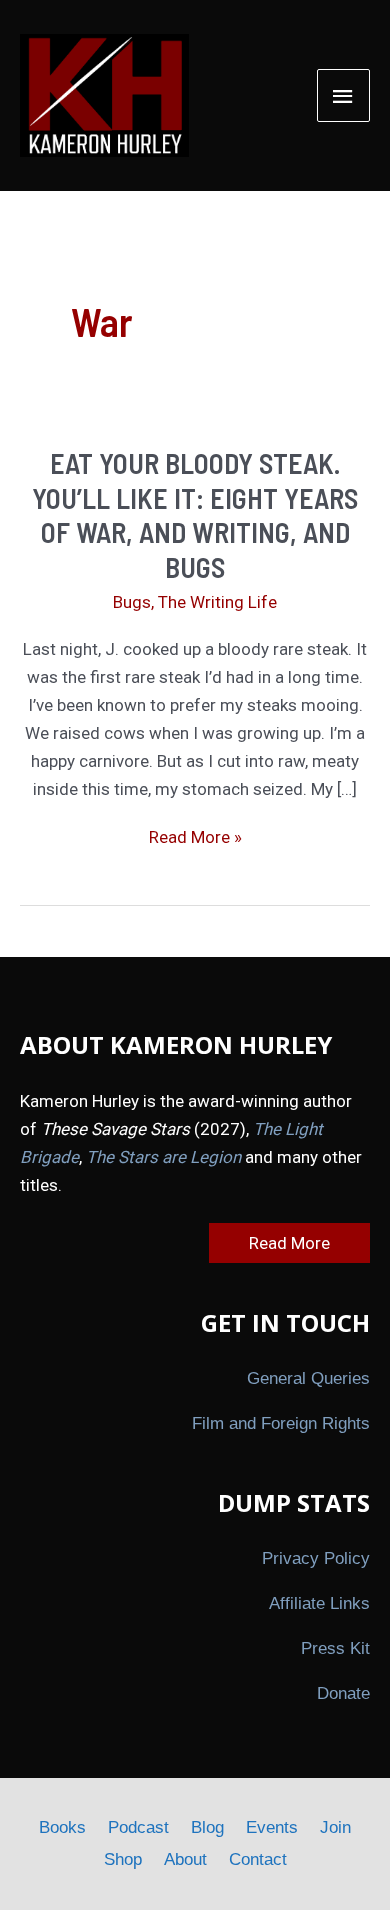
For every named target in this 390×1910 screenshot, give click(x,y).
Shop (123, 1859)
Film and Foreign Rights (281, 1423)
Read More (289, 1243)
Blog (207, 1827)
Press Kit (335, 1648)
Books (62, 1827)
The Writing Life (217, 602)
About (185, 1859)
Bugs (132, 602)
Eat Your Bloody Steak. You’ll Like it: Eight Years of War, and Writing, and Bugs (195, 514)
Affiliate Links (319, 1603)
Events (272, 1827)
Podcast (138, 1827)
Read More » (195, 838)
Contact (258, 1859)
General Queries (308, 1378)
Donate (343, 1693)
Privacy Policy (316, 1558)
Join (335, 1827)
